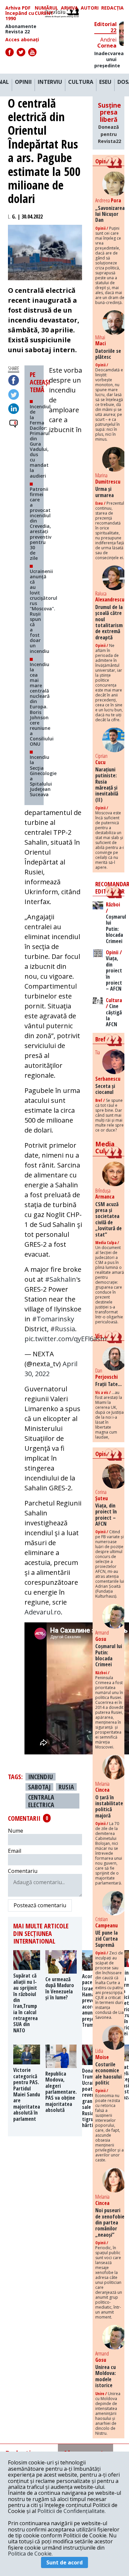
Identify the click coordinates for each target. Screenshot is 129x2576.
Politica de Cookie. (30, 2554)
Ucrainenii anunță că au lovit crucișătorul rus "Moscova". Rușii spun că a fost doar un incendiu (43, 611)
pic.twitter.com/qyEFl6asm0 (67, 1339)
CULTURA (81, 82)
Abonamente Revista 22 (21, 29)
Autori (90, 8)
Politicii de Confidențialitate (71, 2511)
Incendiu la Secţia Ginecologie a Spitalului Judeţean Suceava (43, 776)
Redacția (112, 8)
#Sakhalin (61, 1279)
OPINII (23, 82)
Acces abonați (22, 40)
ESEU (105, 82)
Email (15, 1851)
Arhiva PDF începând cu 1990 (20, 13)
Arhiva (69, 8)
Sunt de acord (64, 2562)
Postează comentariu (40, 1905)
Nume (16, 1831)
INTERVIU (50, 82)
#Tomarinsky (53, 1319)
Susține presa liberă (109, 123)
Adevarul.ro (43, 1612)
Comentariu (23, 1871)
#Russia (63, 1329)
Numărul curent (46, 11)
